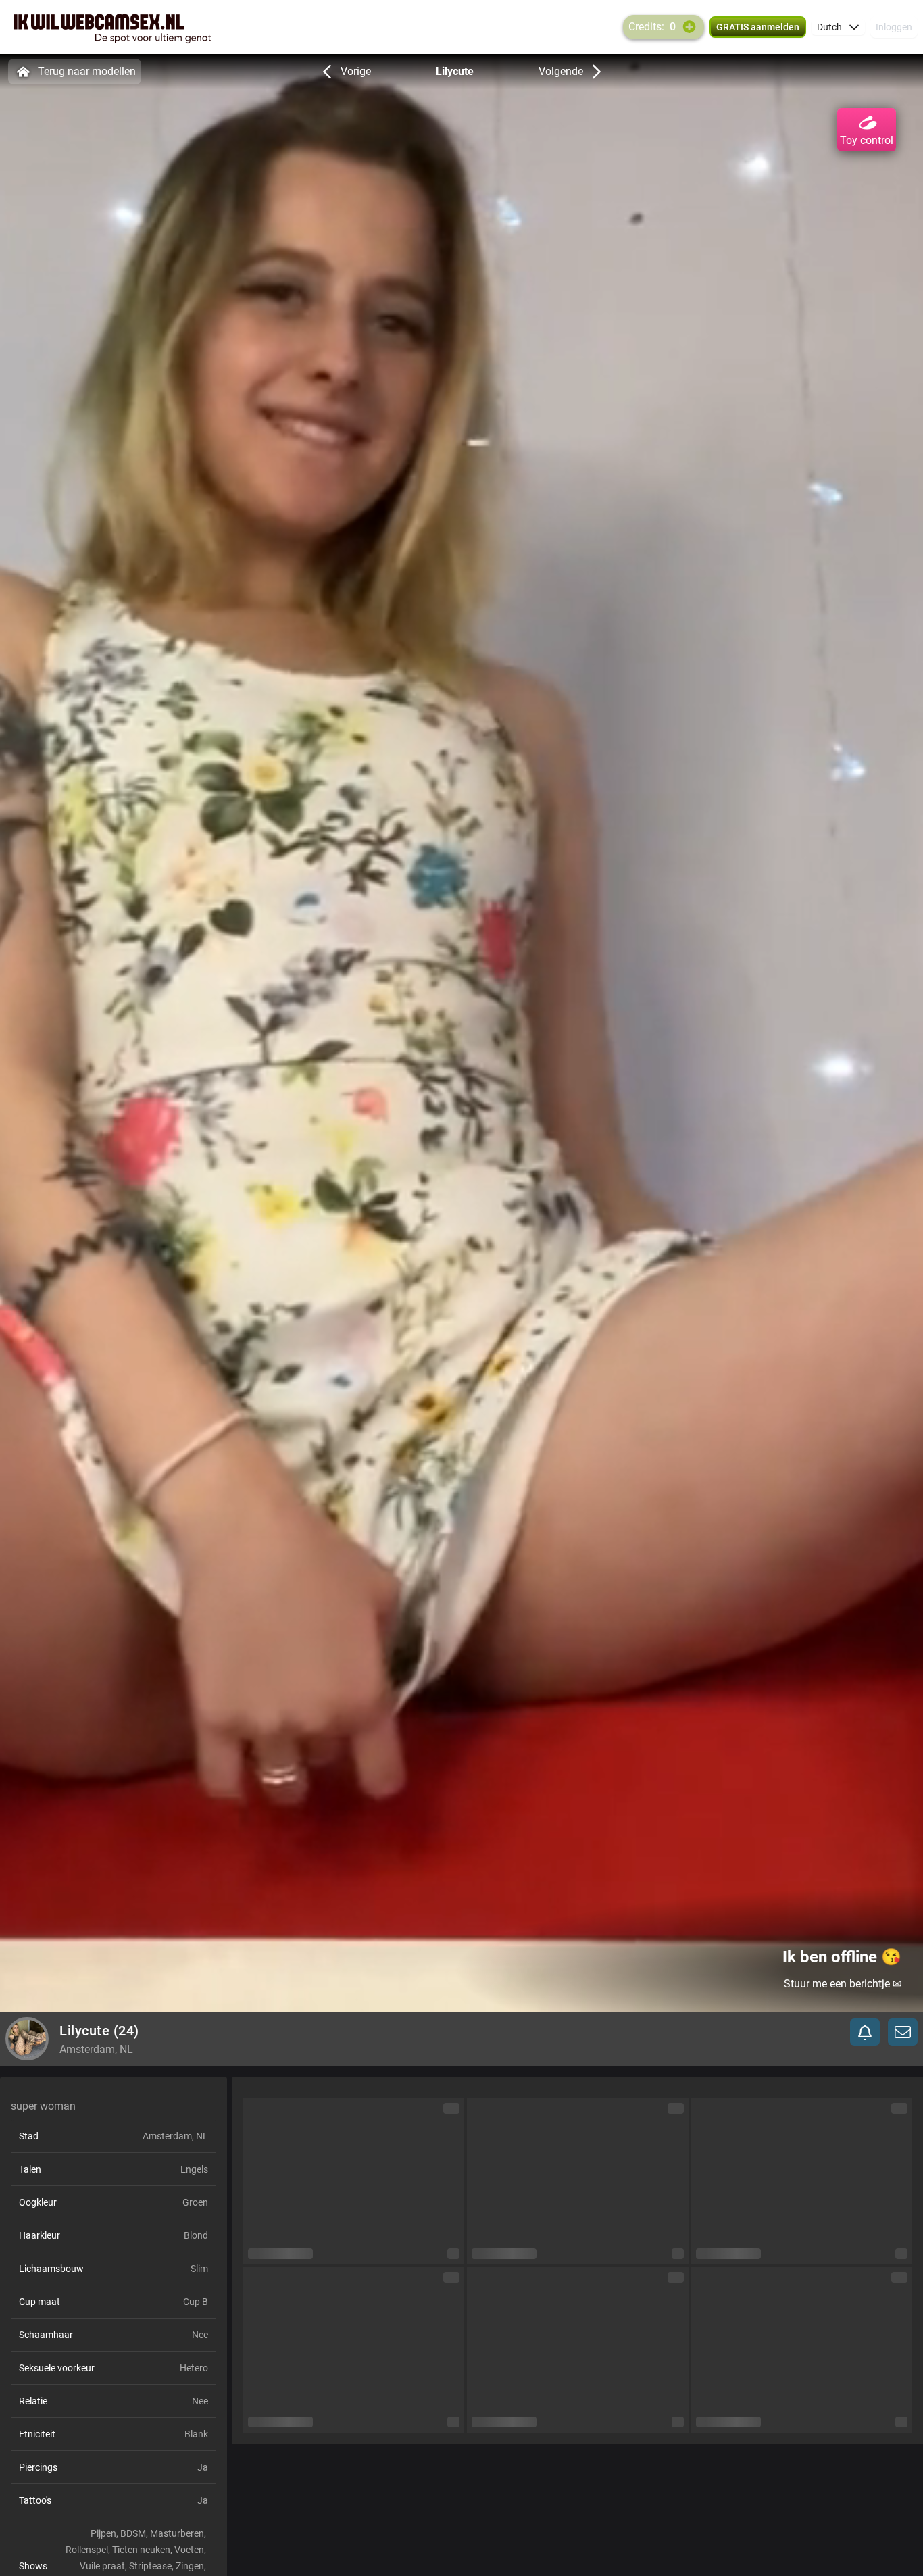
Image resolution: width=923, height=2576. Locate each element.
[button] (838, 27)
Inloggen (894, 27)
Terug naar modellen (87, 71)
